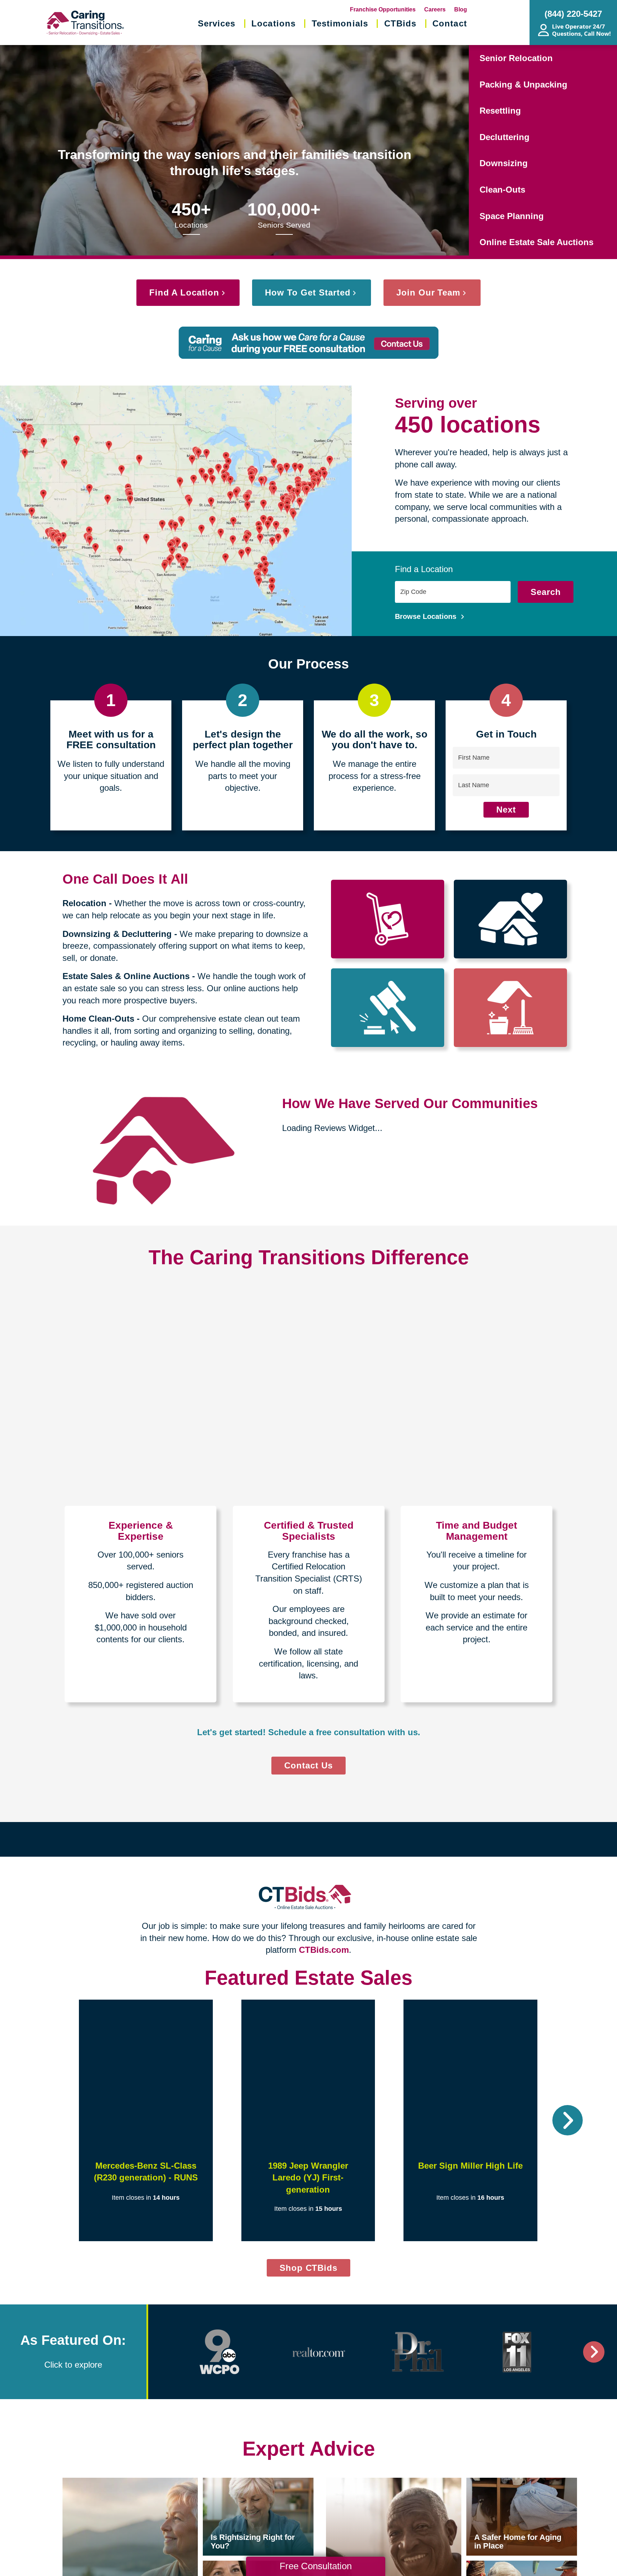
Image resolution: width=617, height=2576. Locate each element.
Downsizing (504, 163)
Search (546, 592)
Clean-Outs (502, 190)
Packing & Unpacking (523, 85)
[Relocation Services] (388, 919)
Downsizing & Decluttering (117, 934)
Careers (435, 9)
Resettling (500, 111)
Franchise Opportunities (383, 9)
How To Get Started (308, 292)
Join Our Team (428, 292)
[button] (49, 2120)
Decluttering (505, 137)
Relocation (84, 903)
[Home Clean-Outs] (510, 1008)
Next (506, 810)
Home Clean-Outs (98, 1019)
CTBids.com (324, 1950)
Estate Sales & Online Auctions (126, 976)
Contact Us (308, 1765)
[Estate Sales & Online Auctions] (388, 1008)
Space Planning (512, 216)
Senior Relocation (516, 58)
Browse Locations (427, 616)
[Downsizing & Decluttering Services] (510, 919)
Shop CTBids (315, 2270)
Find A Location (184, 292)
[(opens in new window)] (220, 2352)
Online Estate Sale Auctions (536, 242)
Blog (461, 9)
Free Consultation (316, 2566)
